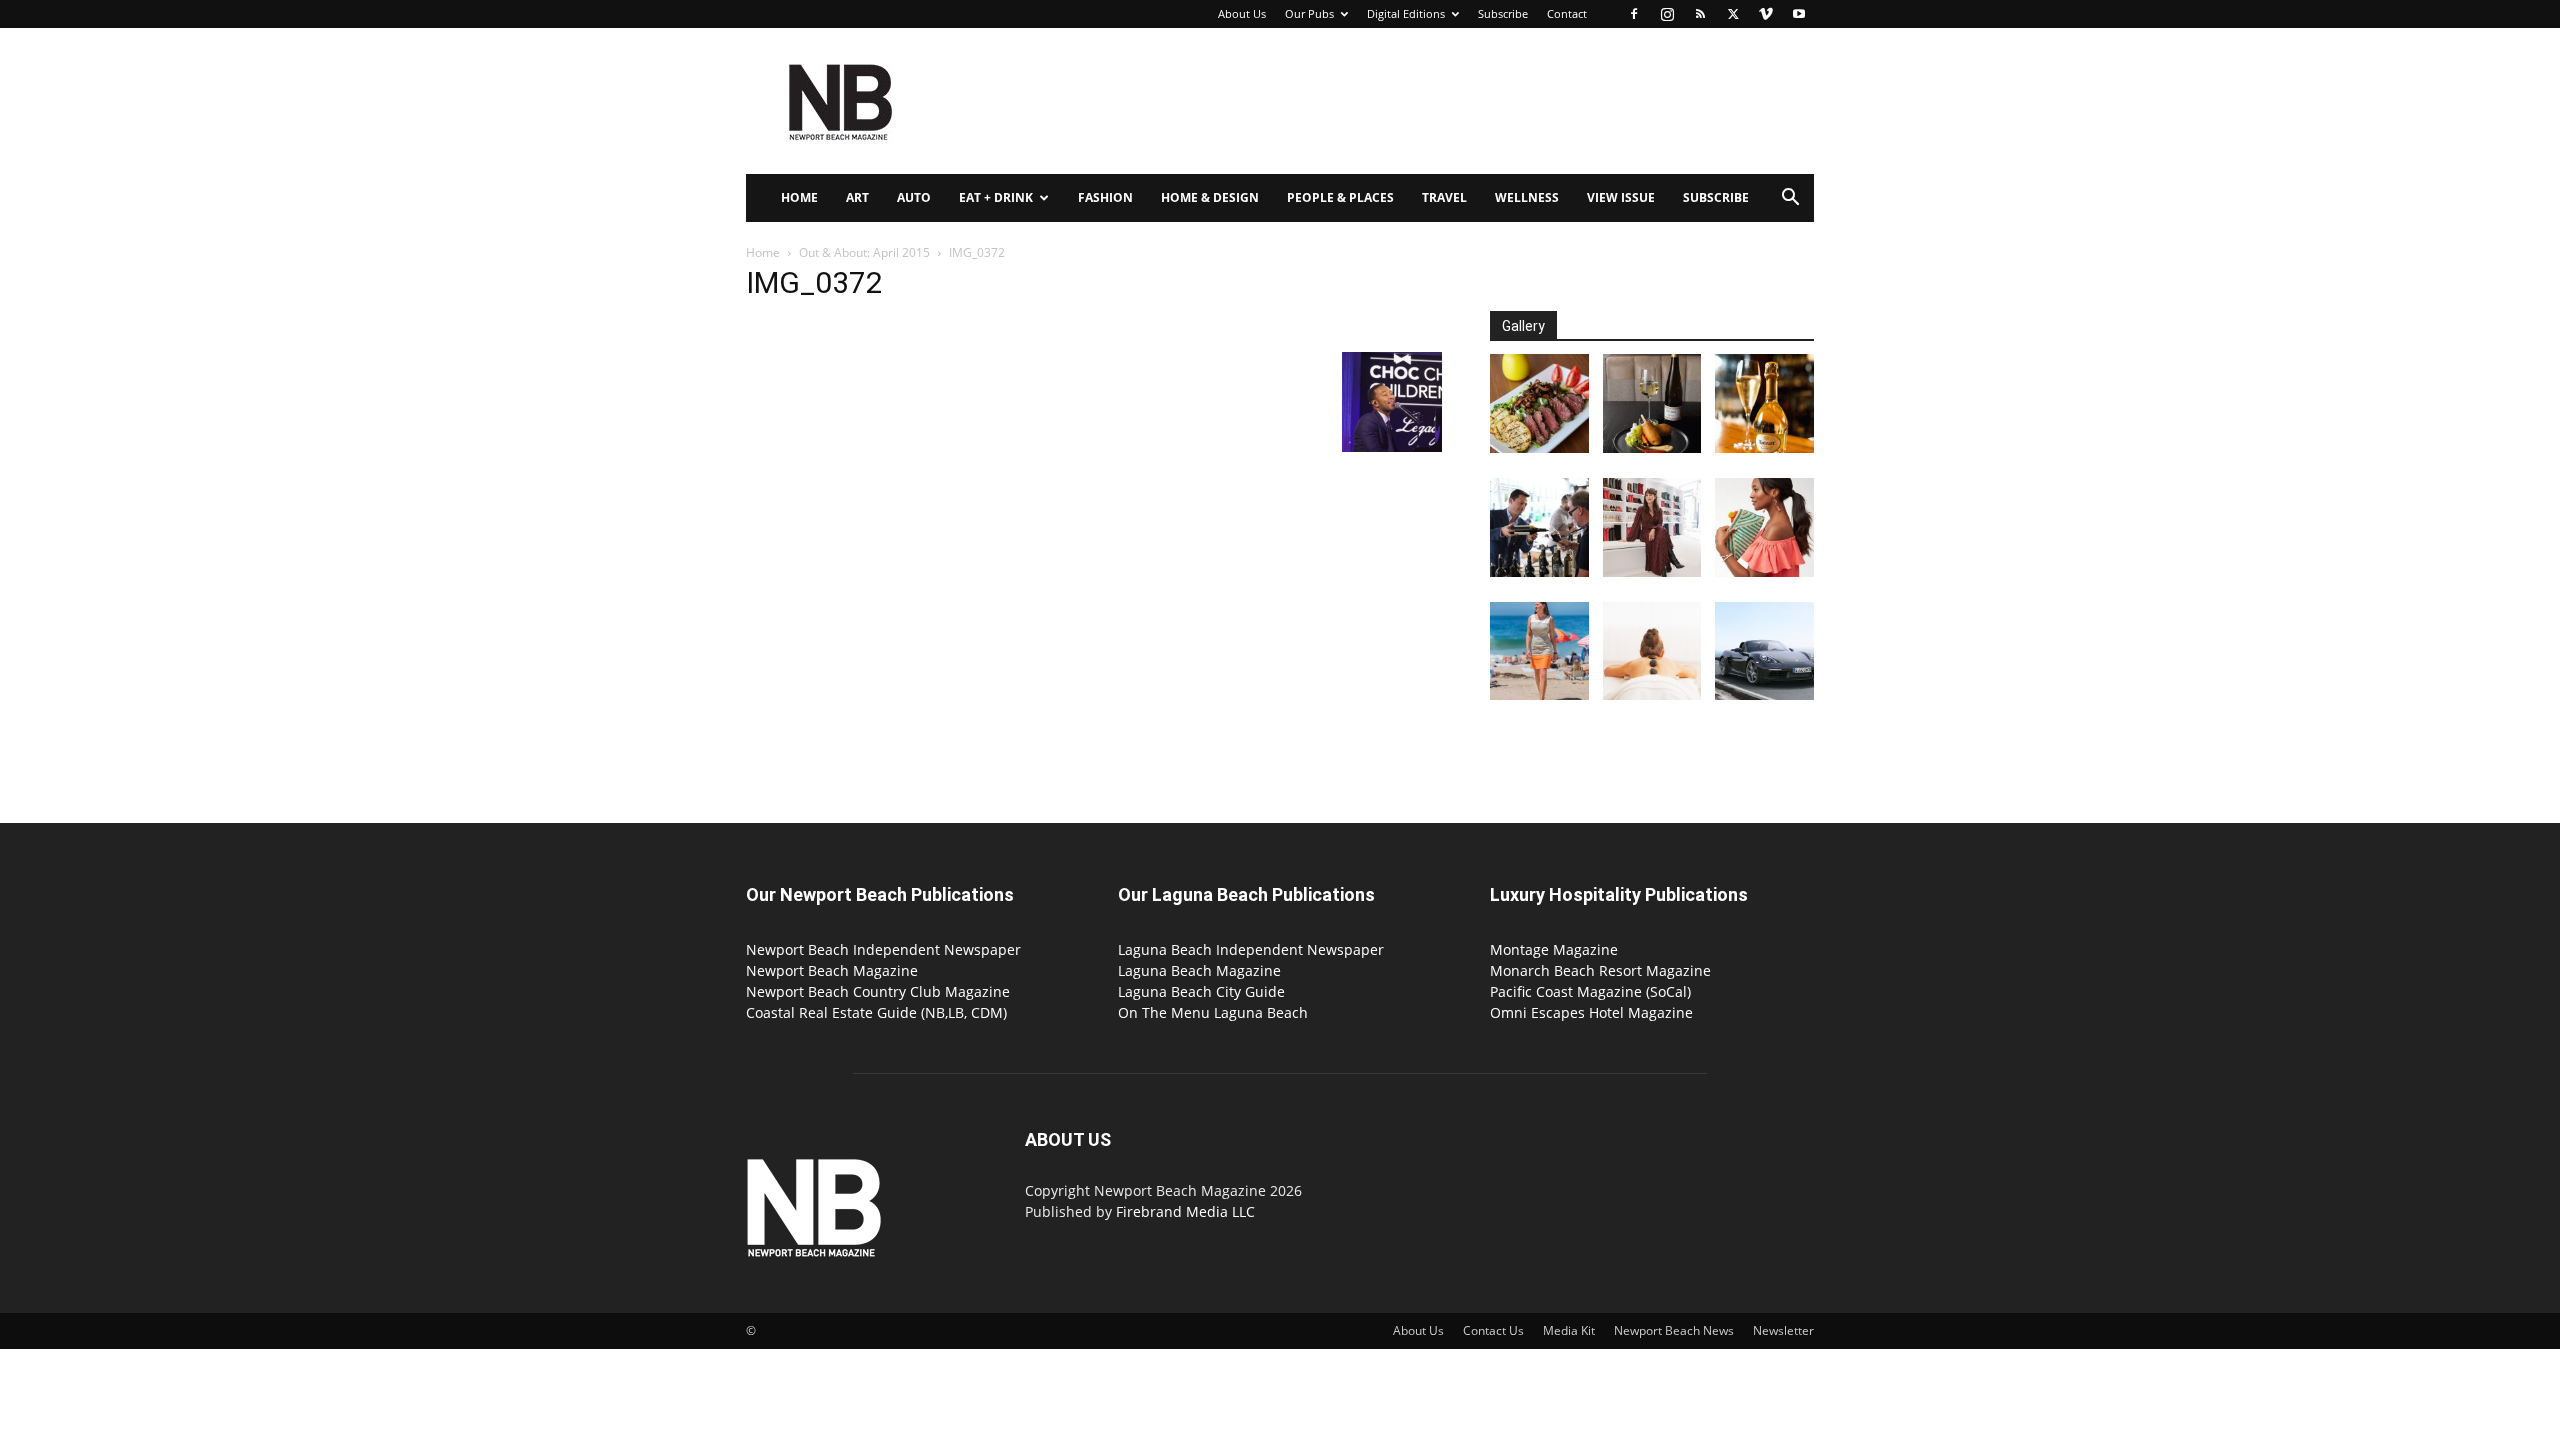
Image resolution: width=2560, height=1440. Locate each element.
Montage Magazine (1554, 949)
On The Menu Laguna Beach (1213, 1012)
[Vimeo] (1766, 14)
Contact (1567, 13)
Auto (914, 197)
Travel (1444, 197)
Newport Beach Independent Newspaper (883, 949)
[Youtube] (1799, 14)
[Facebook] (1634, 14)
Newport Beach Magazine (832, 970)
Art (857, 197)
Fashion (1105, 197)
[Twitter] (1733, 14)
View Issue (1621, 197)
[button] (1790, 199)
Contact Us (1493, 1330)
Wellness (1527, 197)
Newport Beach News (1674, 1330)
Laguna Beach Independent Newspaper (1251, 949)
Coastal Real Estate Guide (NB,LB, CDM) (876, 1012)
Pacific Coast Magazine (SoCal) (1590, 991)
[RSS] (1700, 14)
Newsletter (1783, 1330)
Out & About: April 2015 (864, 252)
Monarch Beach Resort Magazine (1600, 970)
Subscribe (1503, 13)
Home (799, 197)
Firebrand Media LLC (1185, 1211)
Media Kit (1569, 1330)
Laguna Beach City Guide (1201, 991)
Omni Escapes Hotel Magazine (1591, 1012)
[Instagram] (1667, 14)
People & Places (1340, 197)
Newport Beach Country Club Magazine (878, 991)
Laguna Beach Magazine (1199, 970)
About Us (1242, 13)
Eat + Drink (996, 197)
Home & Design (1210, 197)
